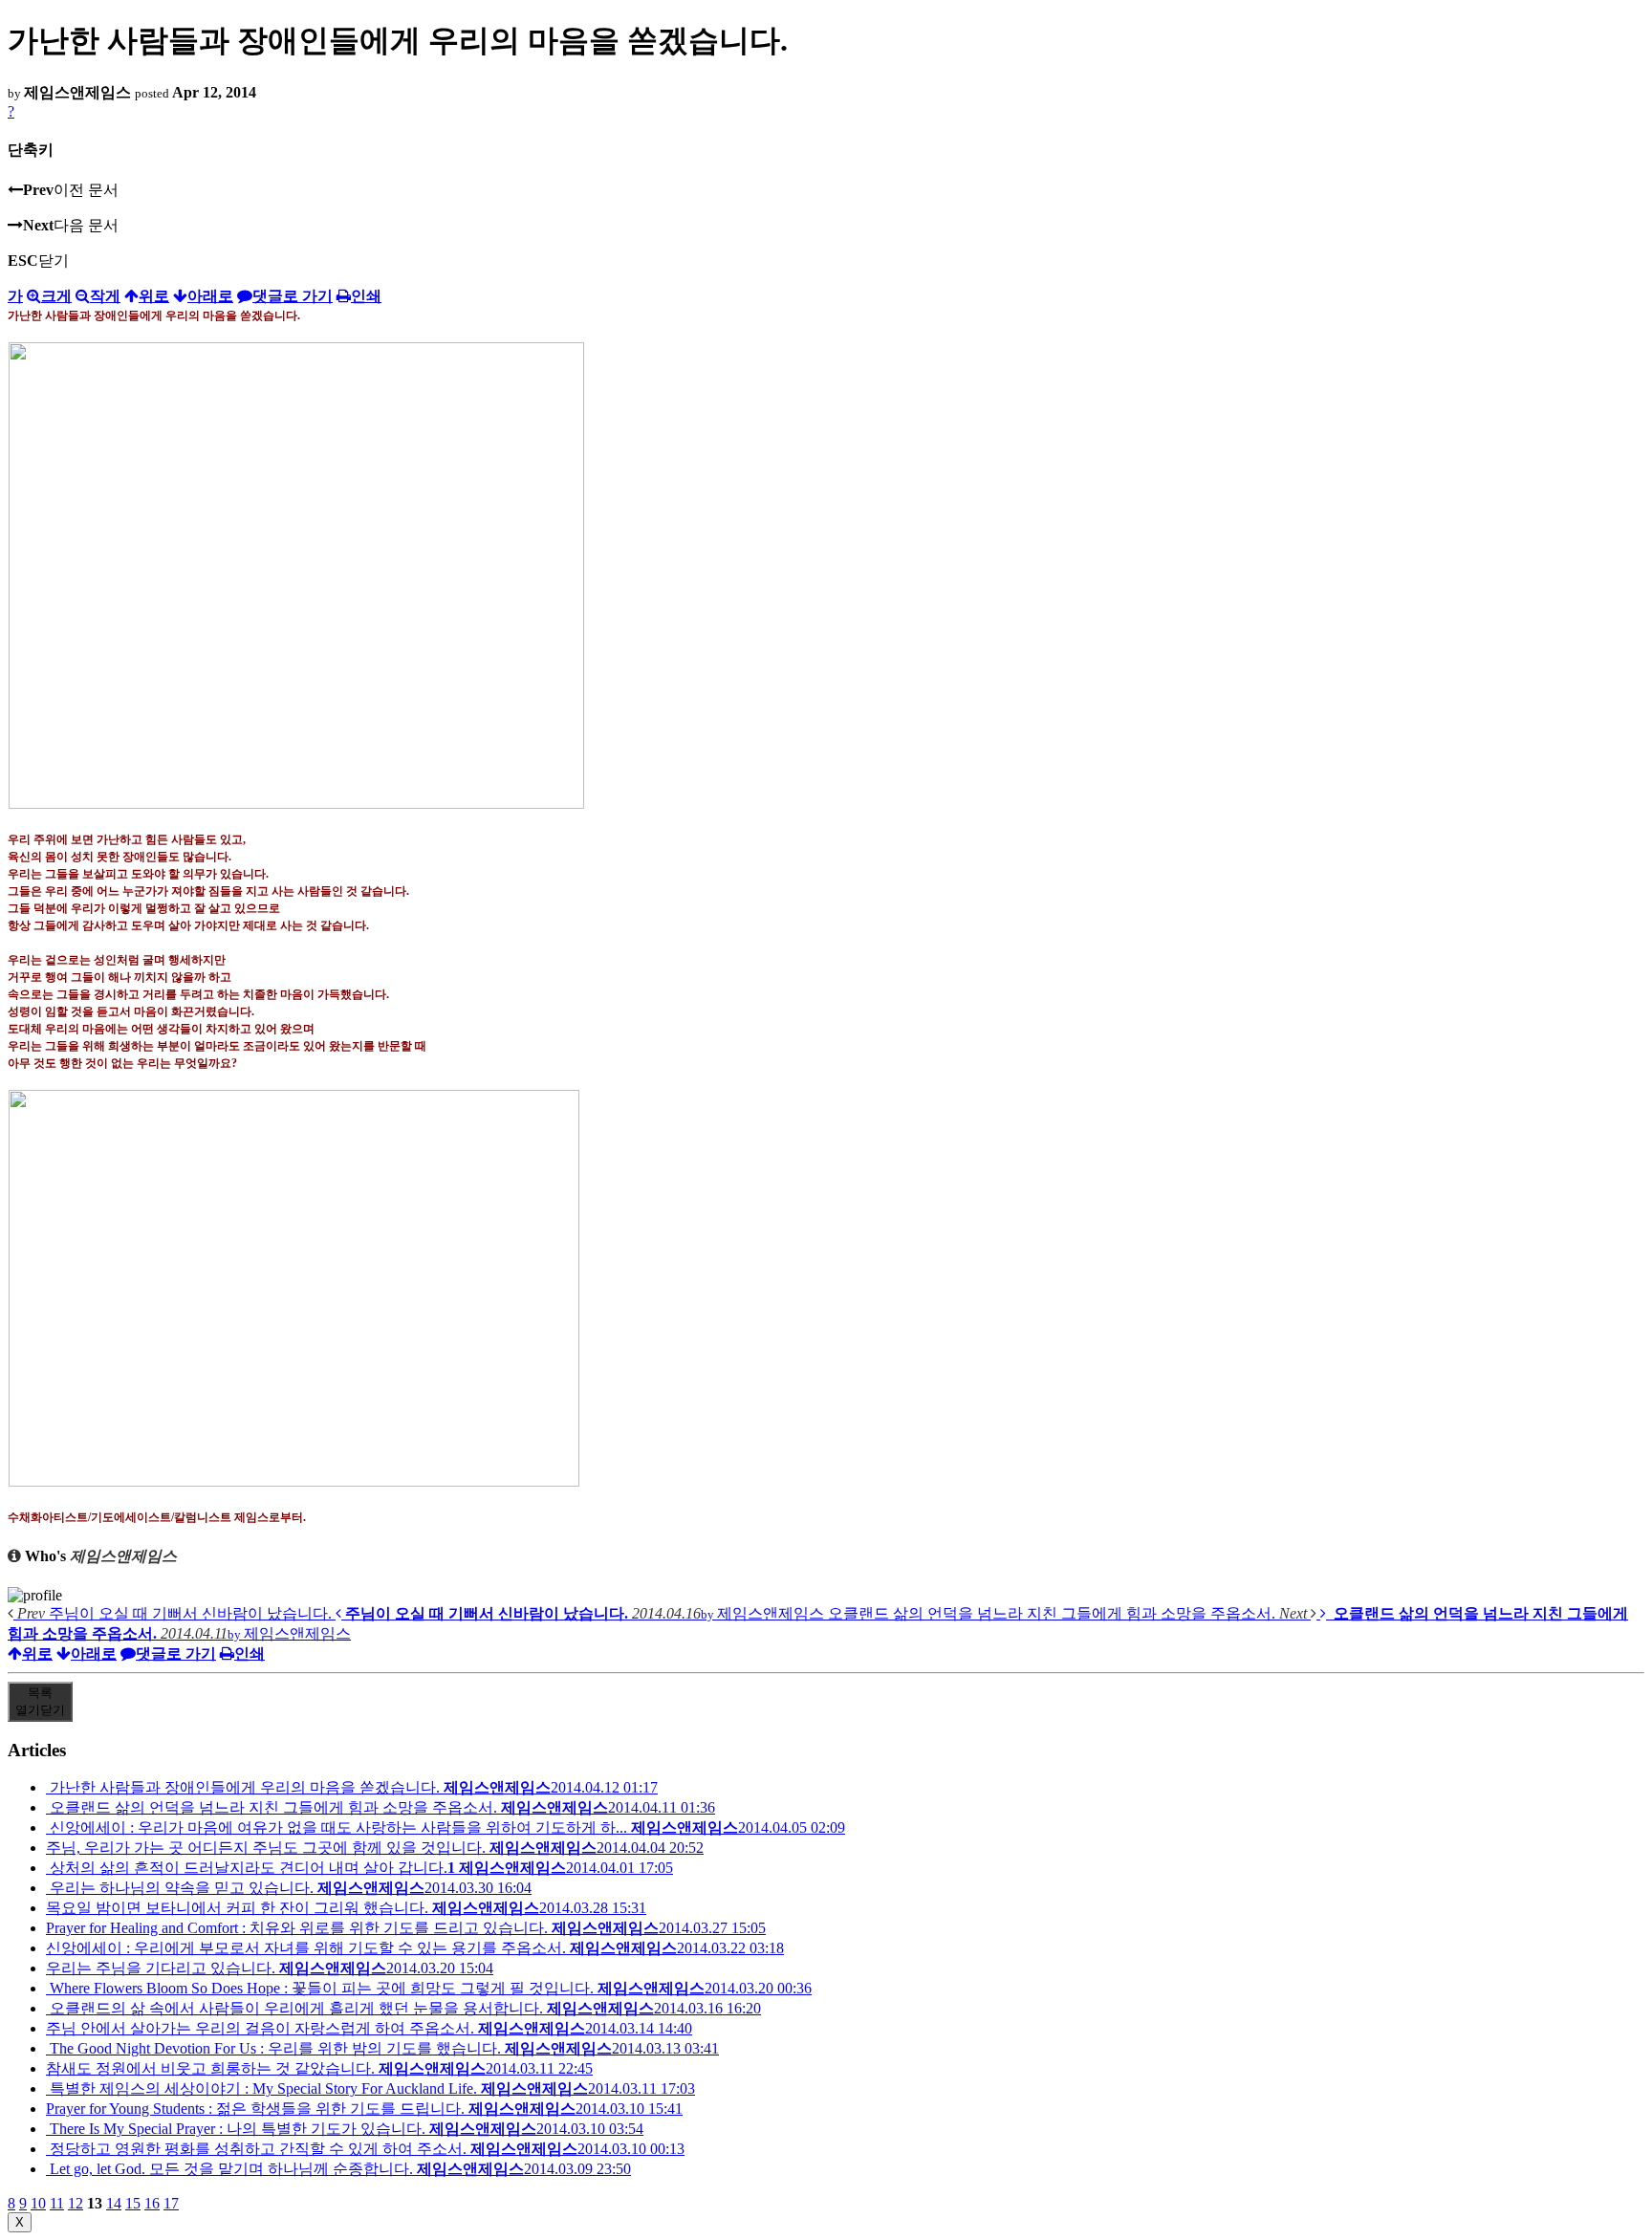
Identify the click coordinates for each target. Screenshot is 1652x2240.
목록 (40, 1701)
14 (114, 2203)
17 (171, 2203)
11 (57, 2203)
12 (76, 2203)
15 (133, 2203)
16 (152, 2203)
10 (38, 2203)
